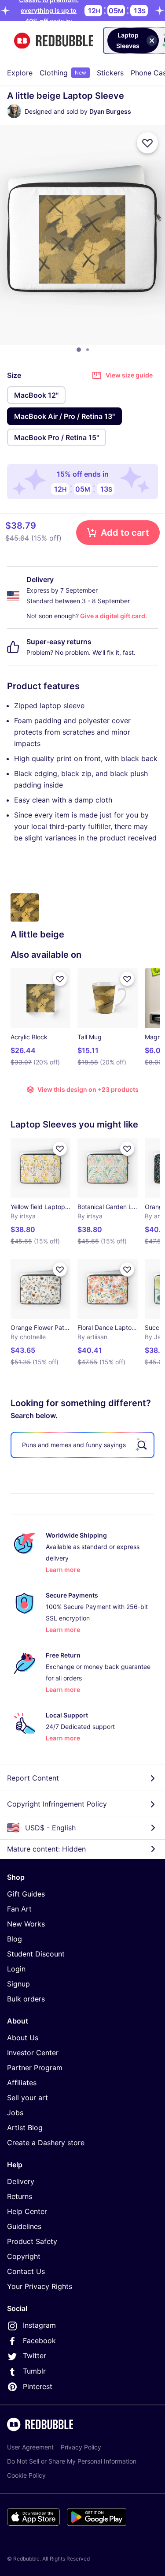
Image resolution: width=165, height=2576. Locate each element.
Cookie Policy (26, 2475)
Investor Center (33, 2053)
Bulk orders (26, 1999)
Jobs (15, 2113)
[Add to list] (147, 143)
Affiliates (22, 2083)
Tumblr (34, 2371)
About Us (23, 2038)
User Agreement (30, 2447)
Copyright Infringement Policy (57, 1804)
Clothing (63, 73)
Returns (20, 2196)
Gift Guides (26, 1894)
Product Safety (32, 2241)
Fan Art (19, 1909)
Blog (15, 1939)
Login (16, 1969)
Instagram (39, 2325)
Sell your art (27, 2098)
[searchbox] (82, 1445)
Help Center (27, 2211)
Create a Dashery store (46, 2143)
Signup (18, 1984)
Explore (20, 73)
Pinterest (38, 2386)
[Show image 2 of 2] (88, 350)
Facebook (39, 2341)
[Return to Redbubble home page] (54, 41)
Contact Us (26, 2271)
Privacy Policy (81, 2447)
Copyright (24, 2256)
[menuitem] (20, 73)
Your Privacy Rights (40, 2286)
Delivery (21, 2181)
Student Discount (36, 1954)
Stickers (110, 73)
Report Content (33, 1778)
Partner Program (35, 2068)
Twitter (35, 2356)
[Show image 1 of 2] (79, 350)
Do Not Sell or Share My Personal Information (72, 2461)
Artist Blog (25, 2128)
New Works (26, 1924)
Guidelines (24, 2226)
